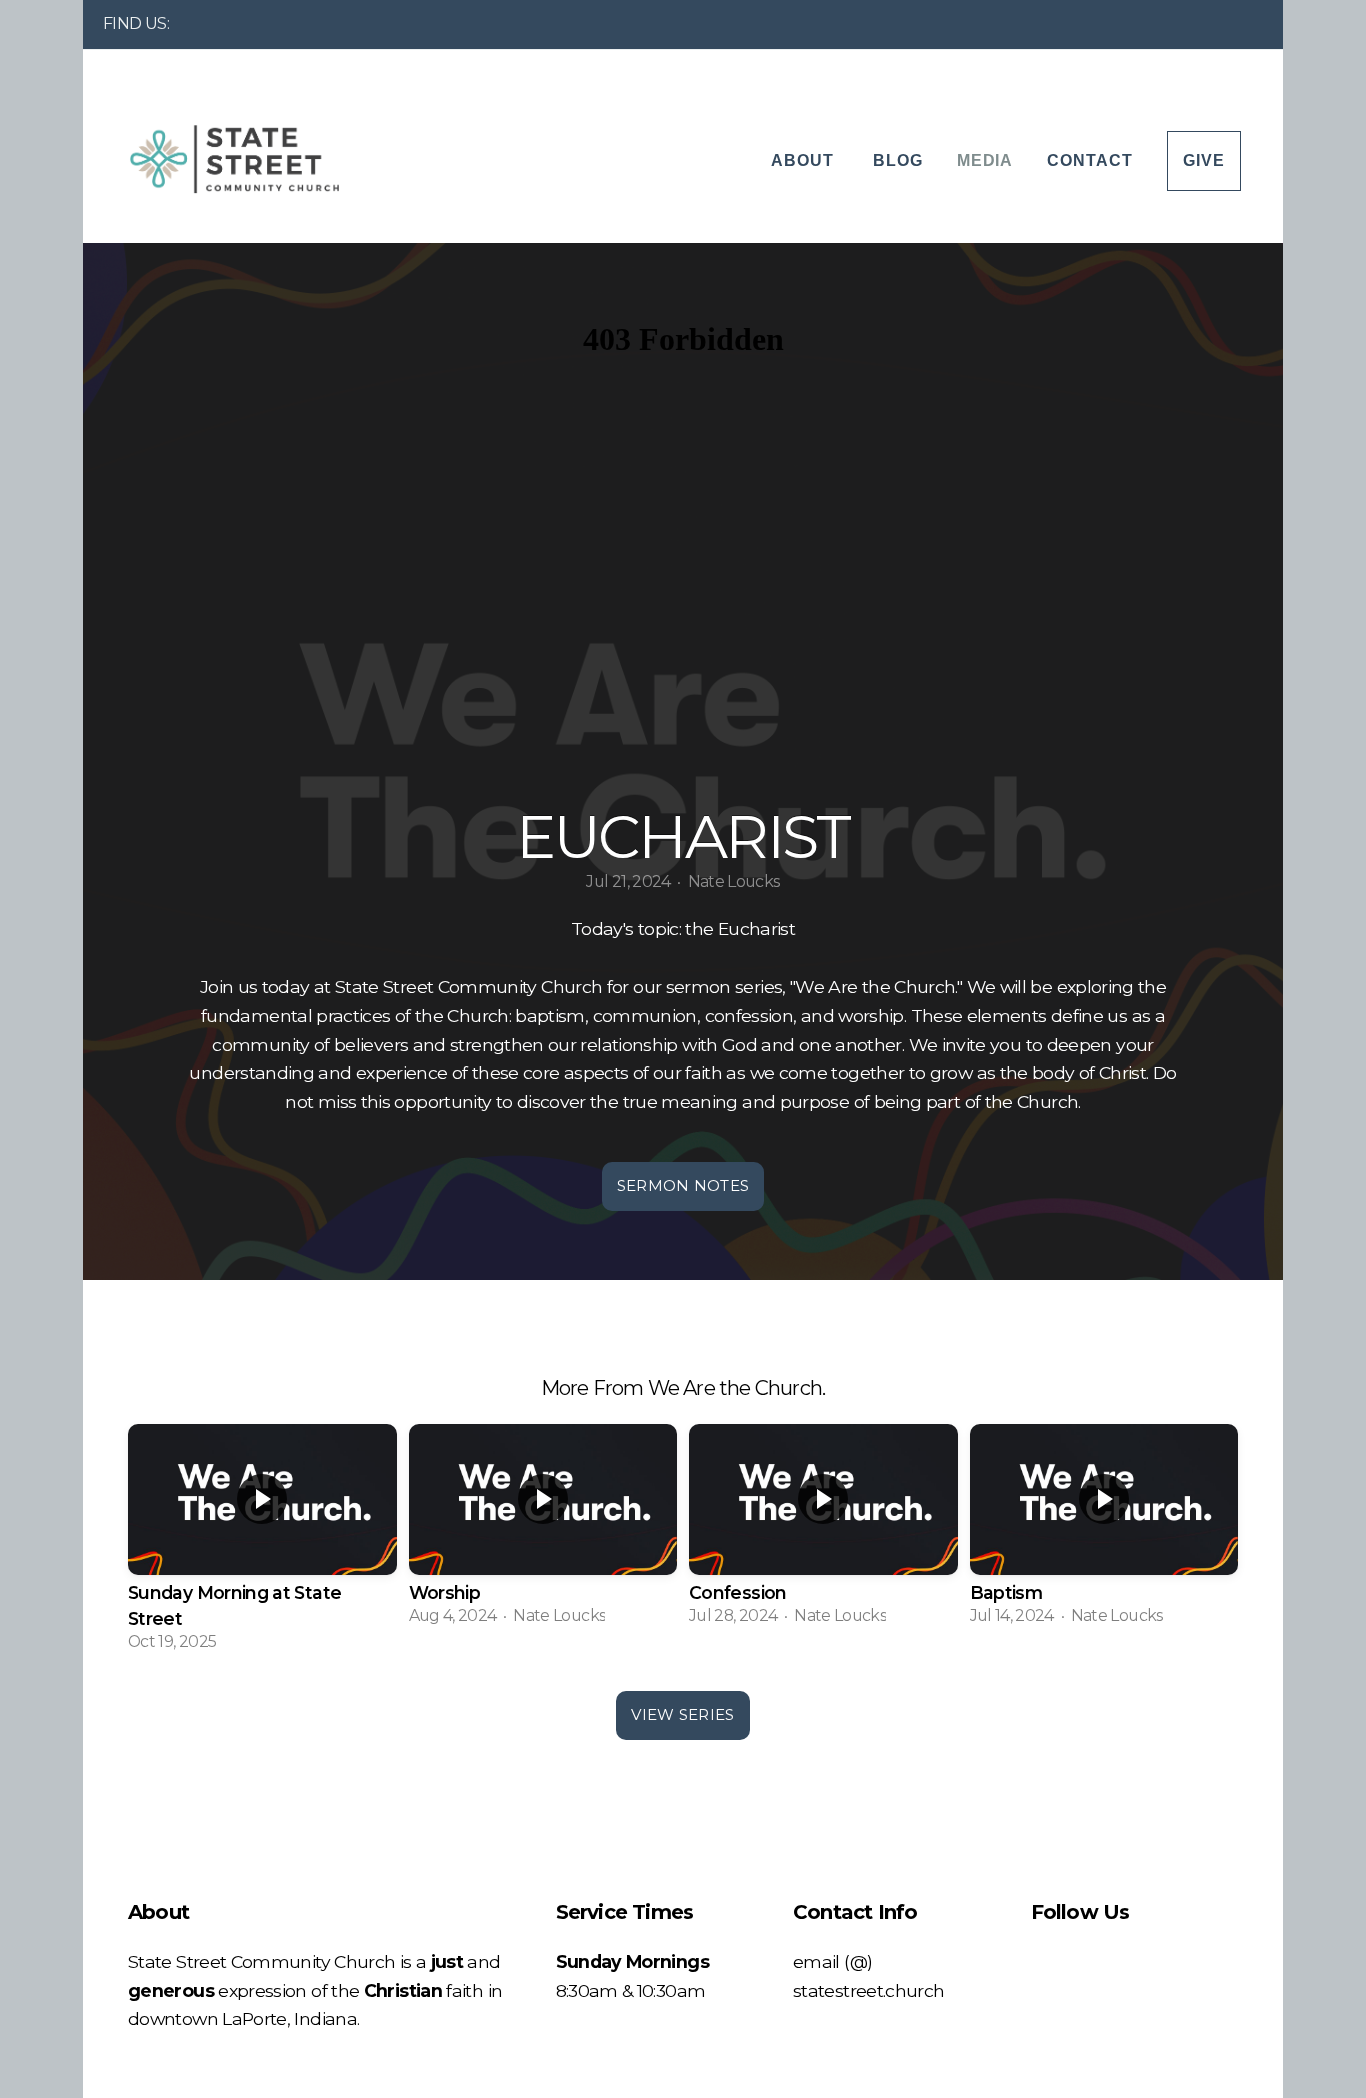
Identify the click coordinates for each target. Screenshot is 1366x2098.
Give (1204, 160)
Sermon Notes (683, 1185)
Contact (1090, 160)
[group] (262, 1543)
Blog (898, 160)
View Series (682, 1714)
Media (985, 160)
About (805, 160)
